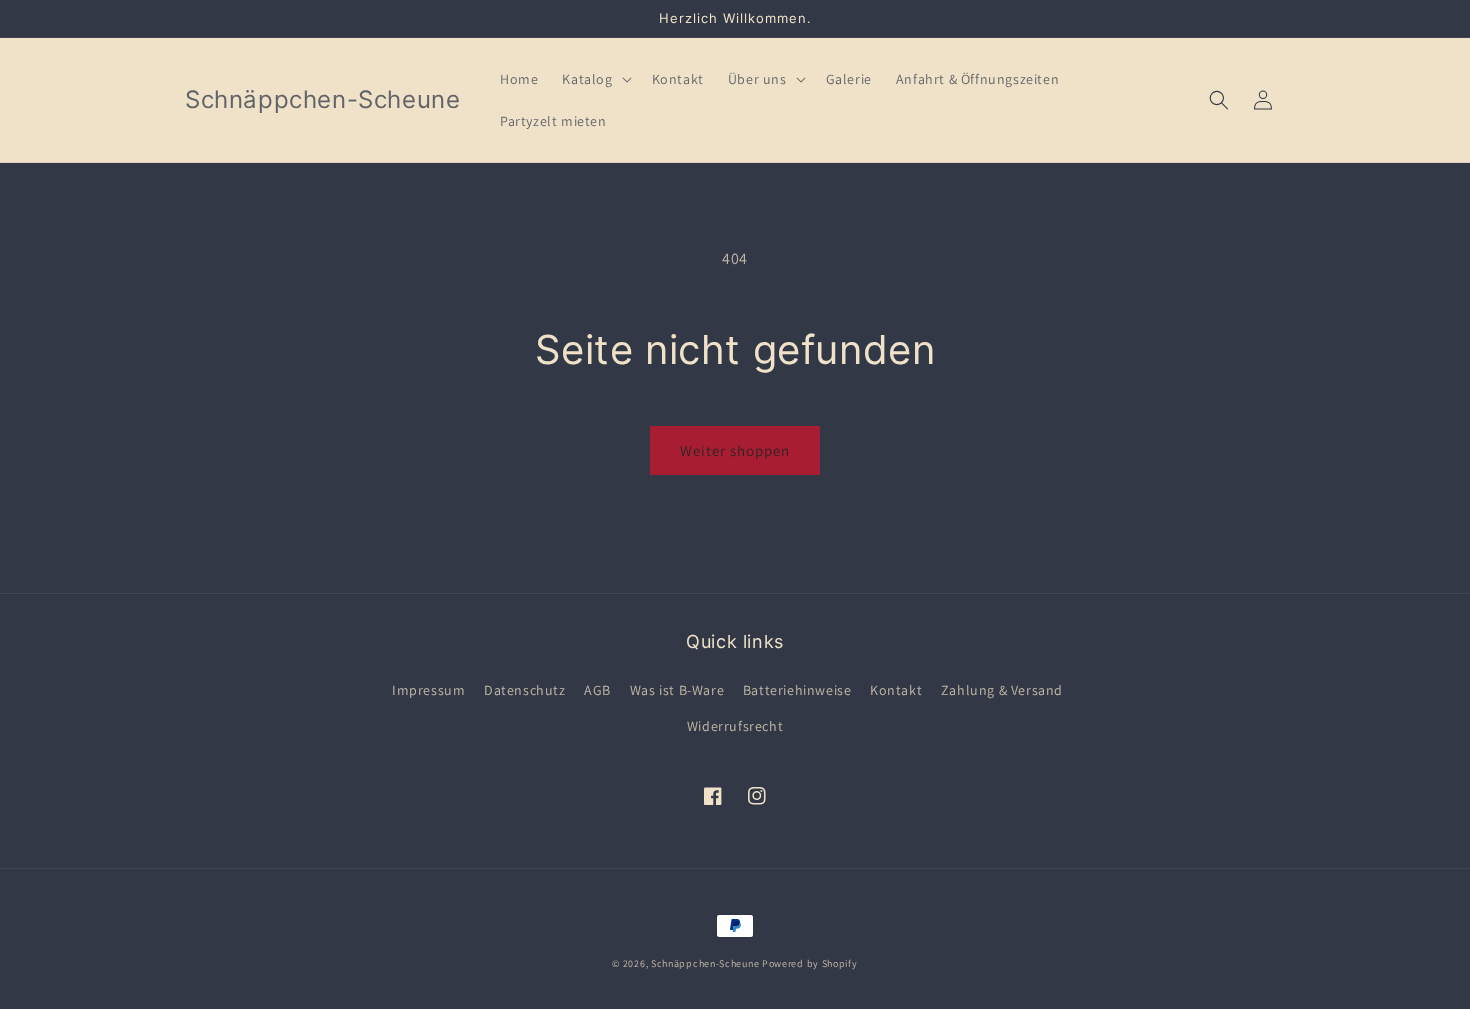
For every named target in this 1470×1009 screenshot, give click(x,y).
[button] (594, 79)
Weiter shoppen (735, 450)
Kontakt (896, 690)
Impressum (428, 690)
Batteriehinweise (797, 690)
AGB (597, 690)
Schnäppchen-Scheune (706, 963)
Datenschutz (525, 690)
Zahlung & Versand (1002, 690)
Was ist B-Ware (677, 690)
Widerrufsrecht (735, 726)
